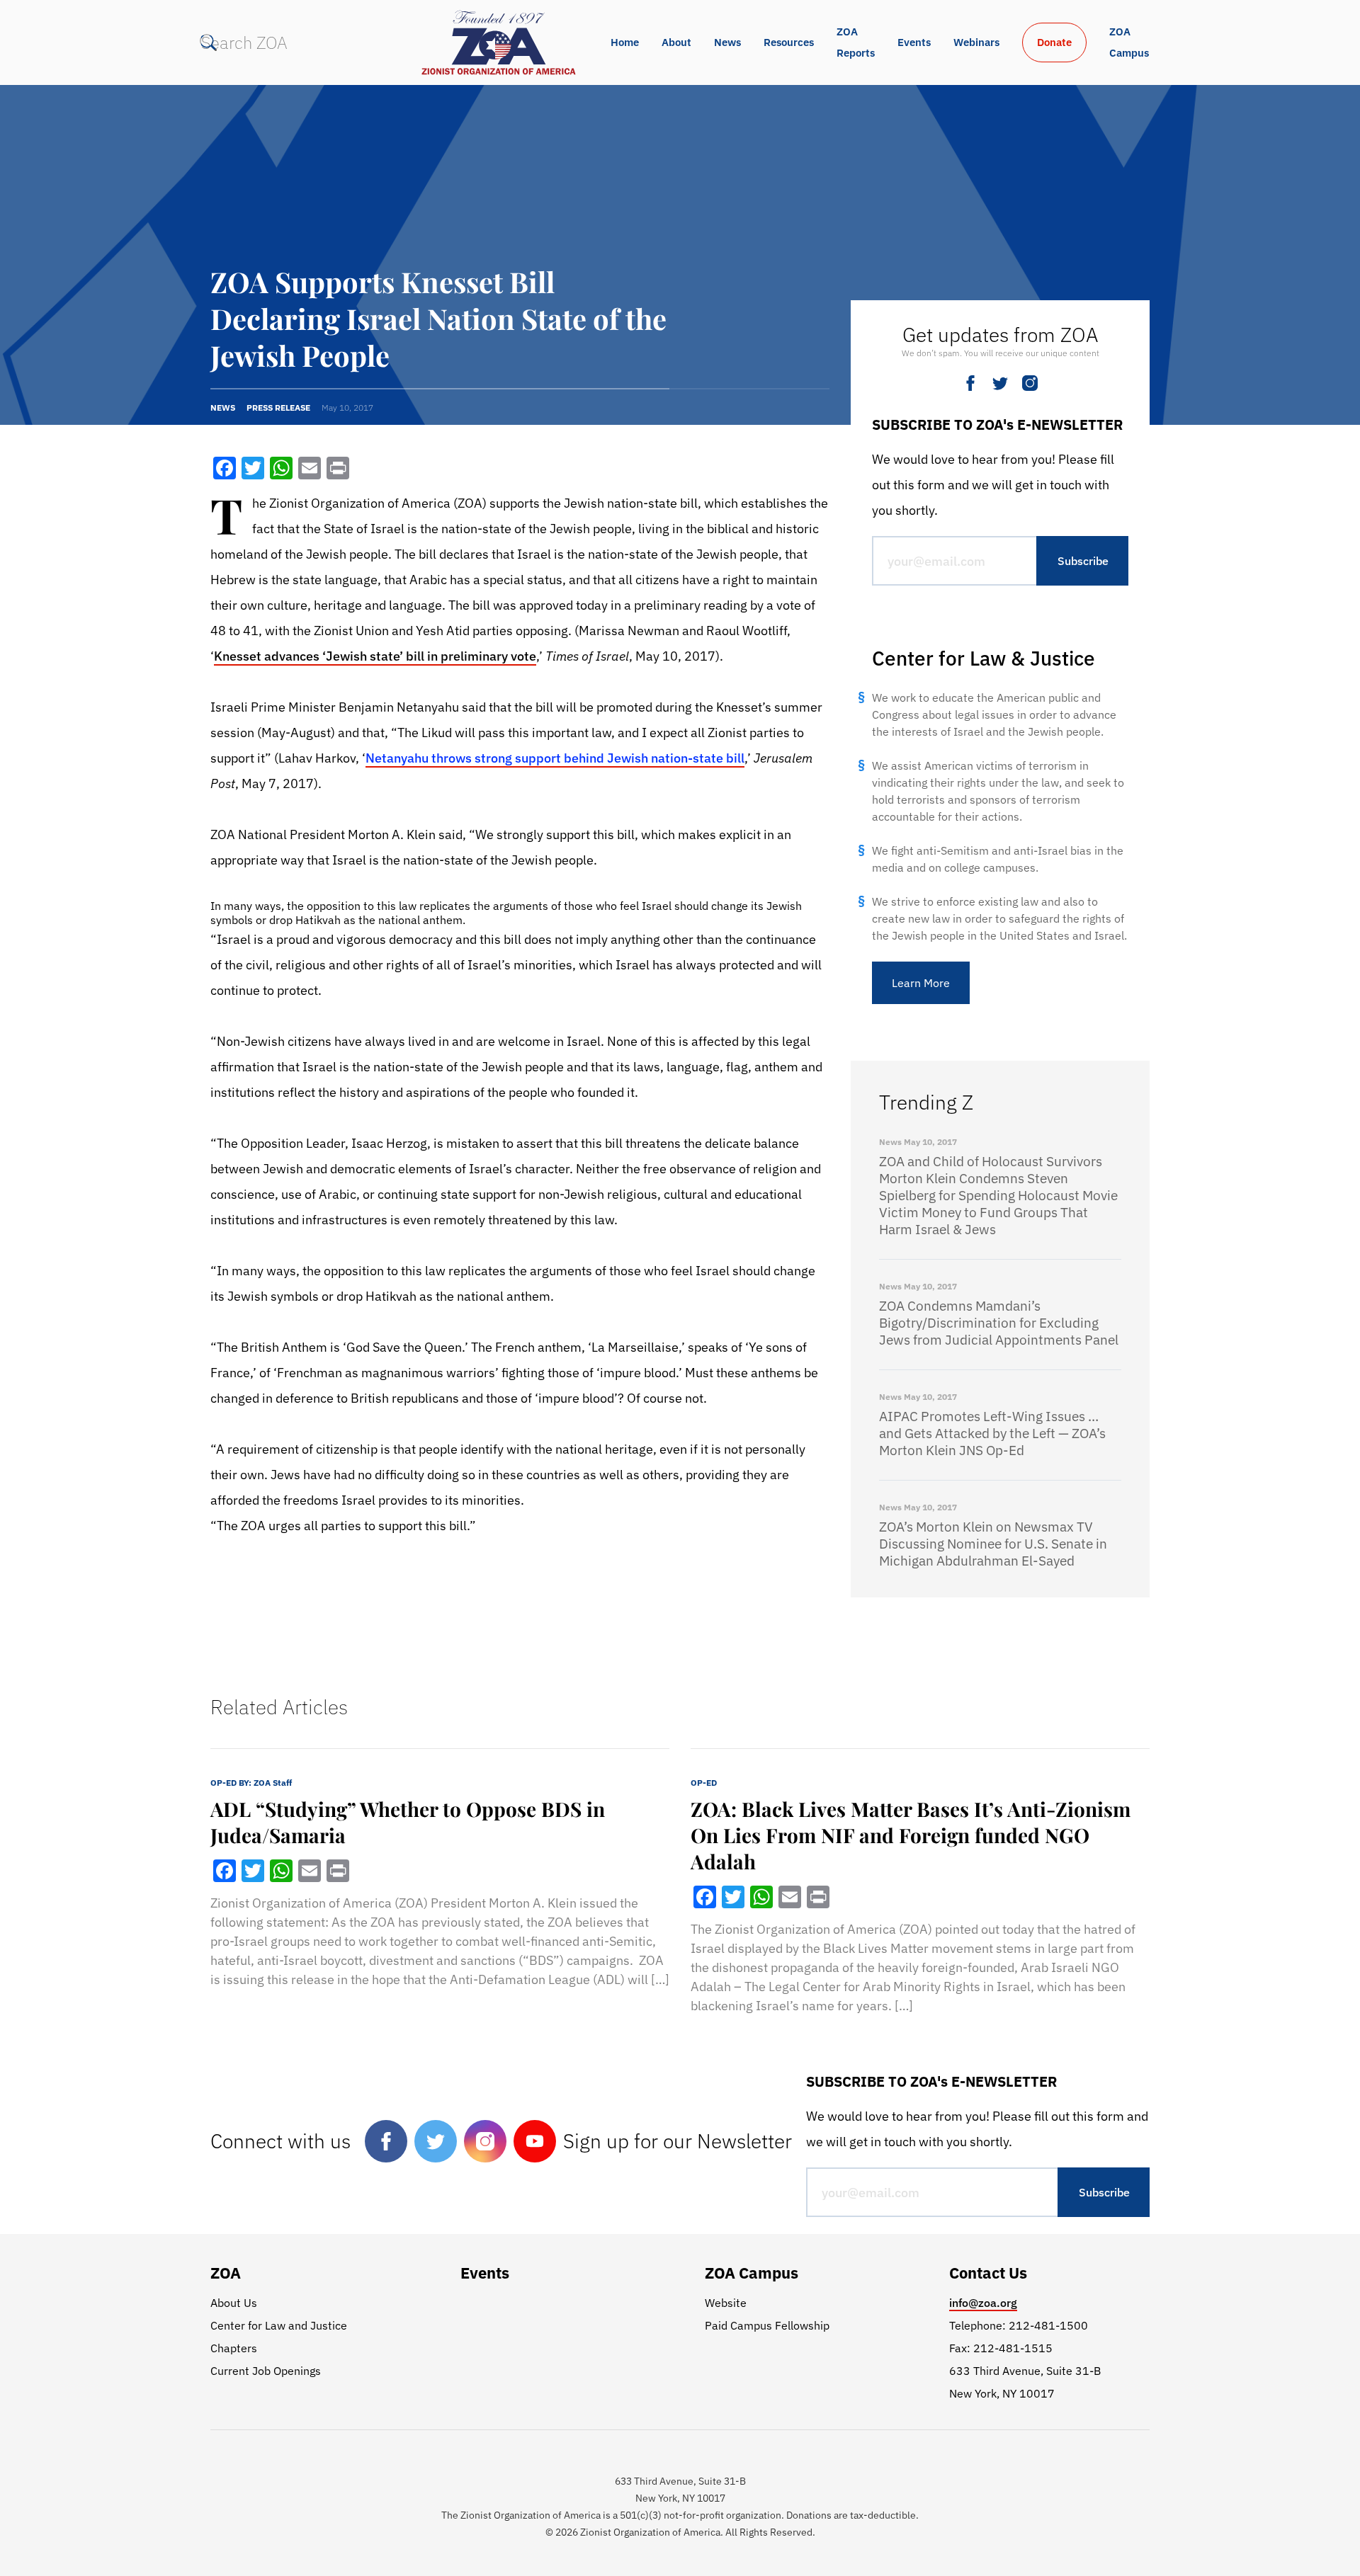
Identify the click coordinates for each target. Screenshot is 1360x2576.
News (727, 42)
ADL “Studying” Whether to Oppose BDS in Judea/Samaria (408, 1822)
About (676, 42)
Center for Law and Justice (279, 2325)
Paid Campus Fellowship (767, 2325)
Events (914, 42)
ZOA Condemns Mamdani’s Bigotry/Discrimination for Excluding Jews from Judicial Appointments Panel (999, 1323)
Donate (1054, 42)
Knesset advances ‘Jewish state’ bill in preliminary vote (375, 656)
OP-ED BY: (251, 1783)
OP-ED (704, 1783)
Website (726, 2303)
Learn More (921, 983)
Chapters (234, 2348)
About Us (234, 2303)
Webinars (976, 42)
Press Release (278, 408)
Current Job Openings (266, 2371)
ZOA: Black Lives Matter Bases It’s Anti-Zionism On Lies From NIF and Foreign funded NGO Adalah (911, 1835)
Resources (789, 42)
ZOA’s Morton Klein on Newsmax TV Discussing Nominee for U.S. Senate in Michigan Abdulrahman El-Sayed (993, 1544)
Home (625, 42)
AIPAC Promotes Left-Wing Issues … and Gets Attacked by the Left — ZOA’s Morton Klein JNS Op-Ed (992, 1433)
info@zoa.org (983, 2303)
